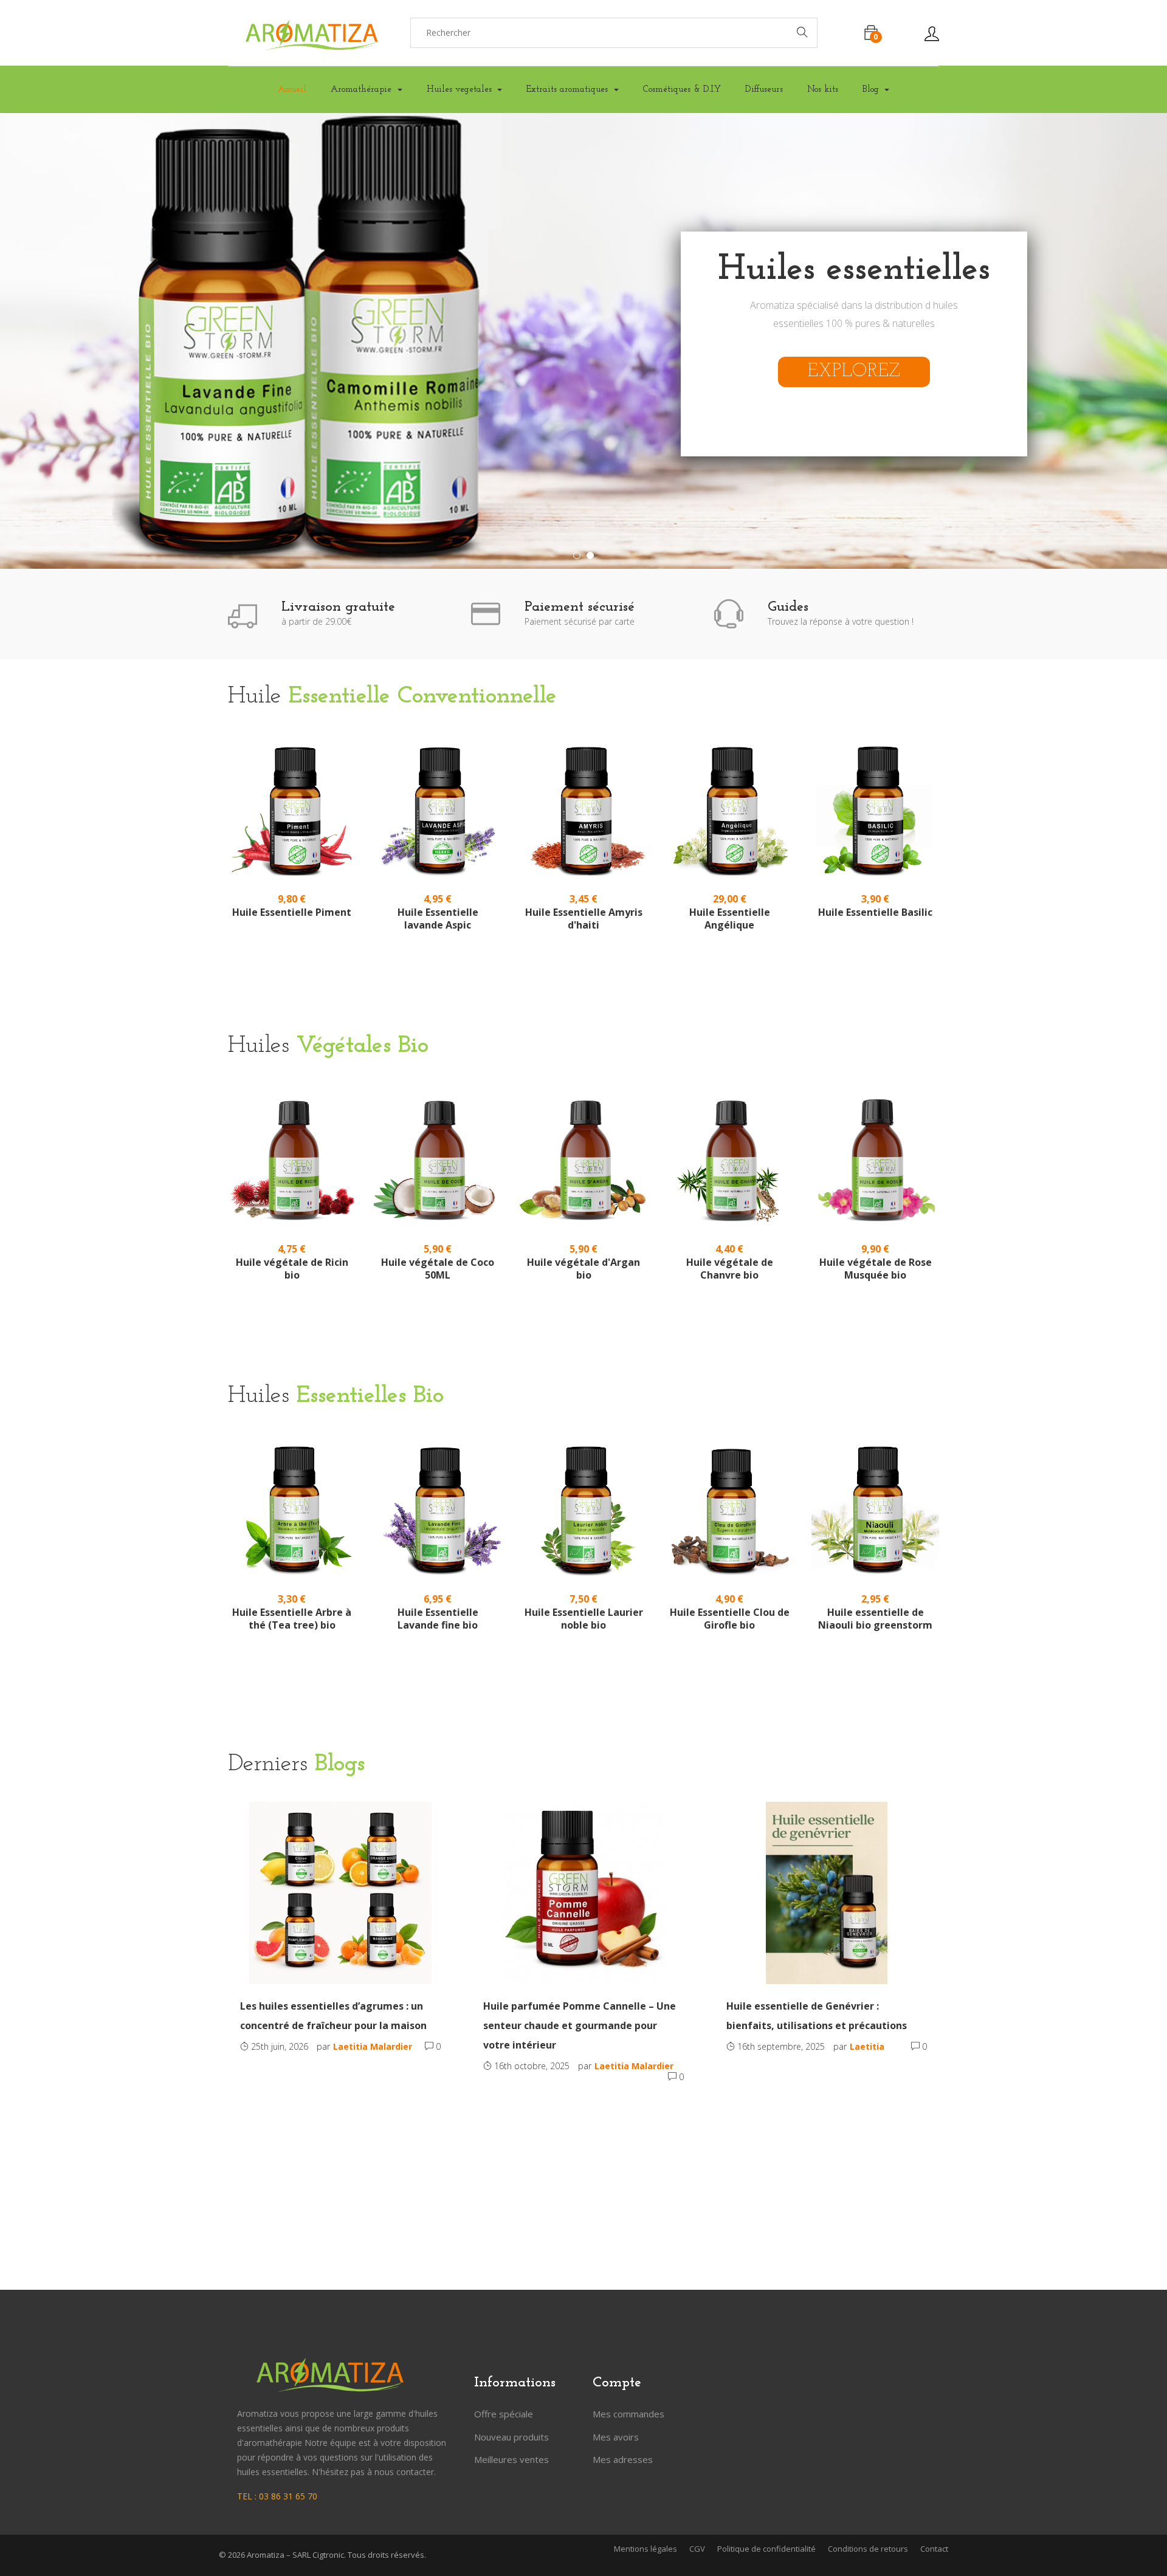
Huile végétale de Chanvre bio (730, 1269)
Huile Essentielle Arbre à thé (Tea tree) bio (292, 1619)
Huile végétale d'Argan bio (583, 1269)
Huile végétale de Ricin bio (292, 1269)
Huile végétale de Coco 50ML (438, 1269)
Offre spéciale (504, 2414)
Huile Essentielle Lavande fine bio (438, 1619)
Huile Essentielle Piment (292, 912)
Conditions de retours (868, 2549)
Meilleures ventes (511, 2459)
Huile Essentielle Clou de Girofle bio (730, 1619)
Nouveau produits (511, 2437)
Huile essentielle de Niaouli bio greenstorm (875, 1619)
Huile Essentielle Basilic (875, 912)
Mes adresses (623, 2459)
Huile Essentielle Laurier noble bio (584, 1619)
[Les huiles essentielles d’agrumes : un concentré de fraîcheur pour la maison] (340, 1893)
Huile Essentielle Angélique (730, 919)
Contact (934, 2549)
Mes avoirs (616, 2437)
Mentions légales (645, 2549)
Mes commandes (628, 2414)
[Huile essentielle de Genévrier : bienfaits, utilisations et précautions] (827, 1893)
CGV (697, 2549)
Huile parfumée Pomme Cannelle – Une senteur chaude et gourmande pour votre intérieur (580, 2025)
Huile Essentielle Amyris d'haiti (584, 919)
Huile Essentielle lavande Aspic (438, 919)
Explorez (854, 372)
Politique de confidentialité (766, 2549)
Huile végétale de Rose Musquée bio (876, 1269)
